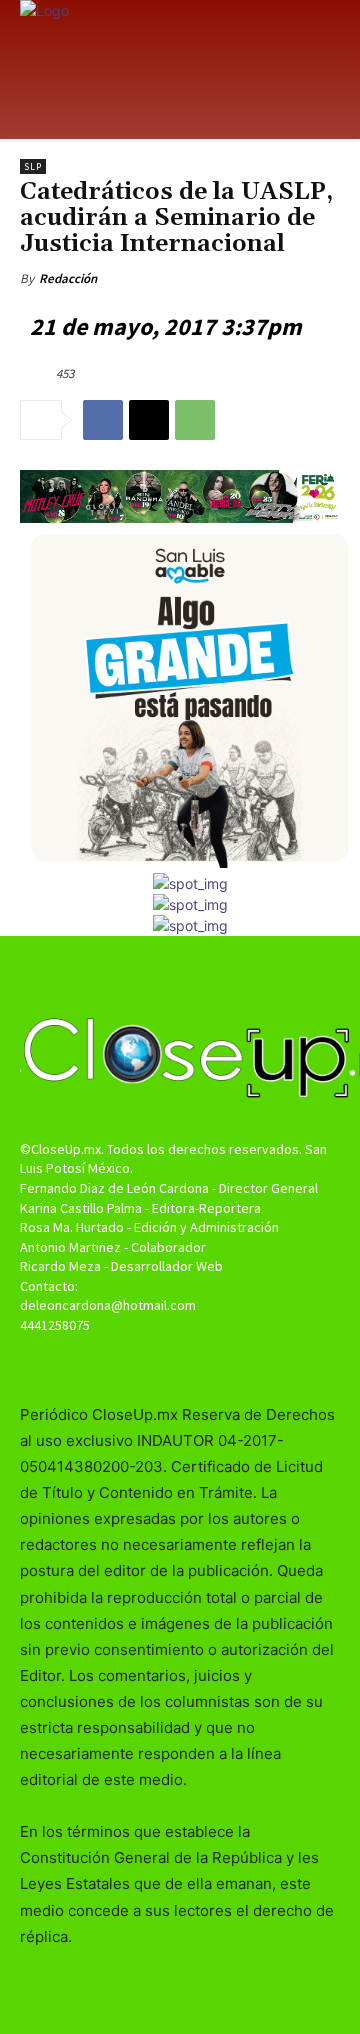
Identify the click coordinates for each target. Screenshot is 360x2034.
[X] (149, 420)
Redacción (68, 278)
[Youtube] (215, 1363)
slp (33, 166)
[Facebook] (103, 420)
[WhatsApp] (195, 420)
